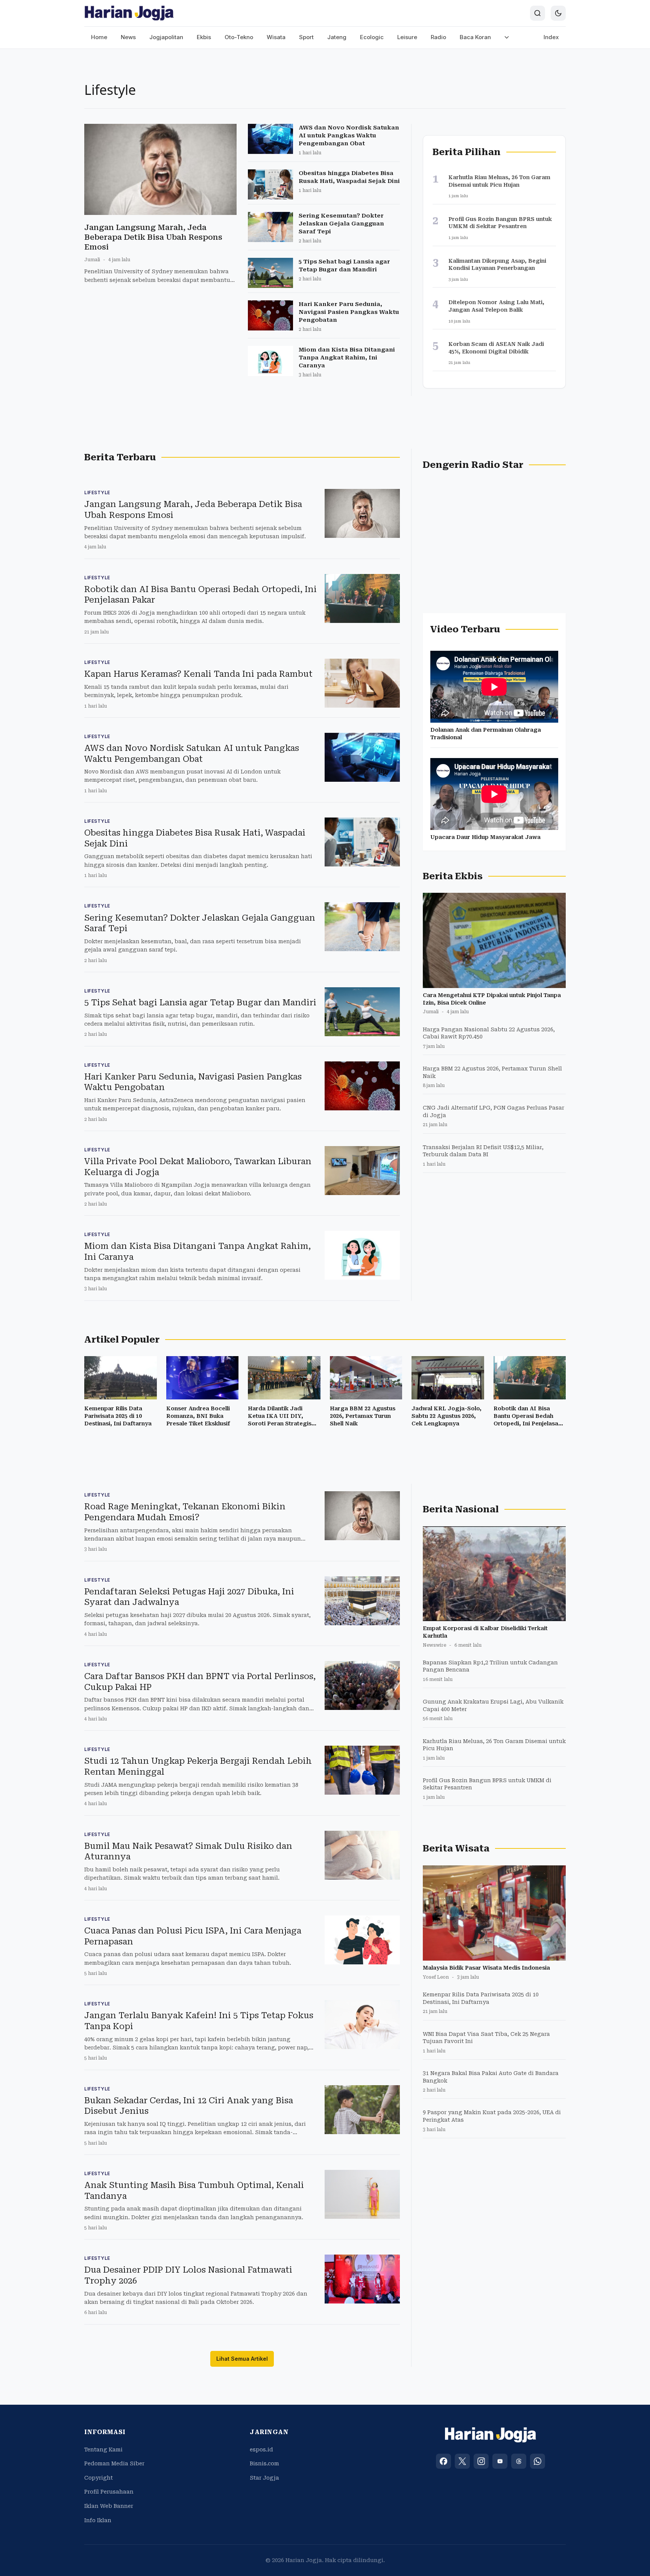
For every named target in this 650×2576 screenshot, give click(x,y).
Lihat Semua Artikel (242, 2359)
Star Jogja (264, 2478)
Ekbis (204, 37)
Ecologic (372, 37)
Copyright (99, 2478)
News (128, 37)
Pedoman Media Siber (114, 2463)
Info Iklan (98, 2520)
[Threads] (519, 2461)
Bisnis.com (264, 2463)
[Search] (538, 13)
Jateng (337, 37)
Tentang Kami (103, 2450)
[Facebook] (443, 2461)
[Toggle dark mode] (558, 13)
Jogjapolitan (166, 37)
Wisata (276, 37)
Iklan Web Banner (109, 2506)
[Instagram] (481, 2461)
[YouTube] (500, 2461)
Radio (438, 37)
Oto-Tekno (239, 37)
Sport (306, 37)
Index (551, 37)
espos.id (261, 2450)
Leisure (407, 37)
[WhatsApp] (538, 2461)
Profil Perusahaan (109, 2492)
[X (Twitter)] (462, 2461)
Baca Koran (475, 37)
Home (99, 37)
